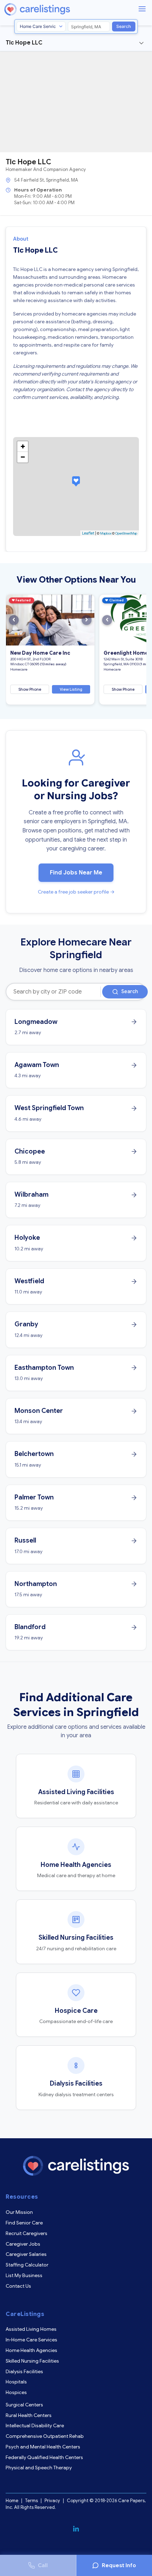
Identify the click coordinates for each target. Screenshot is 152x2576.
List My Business (24, 2275)
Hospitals (16, 2382)
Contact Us (18, 2286)
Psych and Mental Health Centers (43, 2447)
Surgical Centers (24, 2405)
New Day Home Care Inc (40, 653)
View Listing (71, 689)
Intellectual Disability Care (35, 2425)
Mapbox (106, 534)
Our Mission (19, 2212)
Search (124, 26)
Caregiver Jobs (23, 2244)
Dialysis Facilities (24, 2371)
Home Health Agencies (31, 2350)
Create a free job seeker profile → (76, 892)
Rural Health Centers (29, 2415)
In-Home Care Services (31, 2340)
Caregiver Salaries (26, 2254)
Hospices (16, 2392)
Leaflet (88, 533)
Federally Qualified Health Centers (44, 2457)
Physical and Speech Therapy (39, 2468)
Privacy (52, 2501)
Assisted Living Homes (31, 2329)
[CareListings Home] (57, 9)
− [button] (23, 457)
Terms (31, 2501)
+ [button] (23, 446)
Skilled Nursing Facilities (32, 2361)
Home (12, 2501)
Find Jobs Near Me (76, 873)
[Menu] (142, 9)
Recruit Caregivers (27, 2233)
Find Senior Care (24, 2223)
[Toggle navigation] (141, 43)
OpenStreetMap (126, 534)
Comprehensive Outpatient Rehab (45, 2436)
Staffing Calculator (27, 2265)
